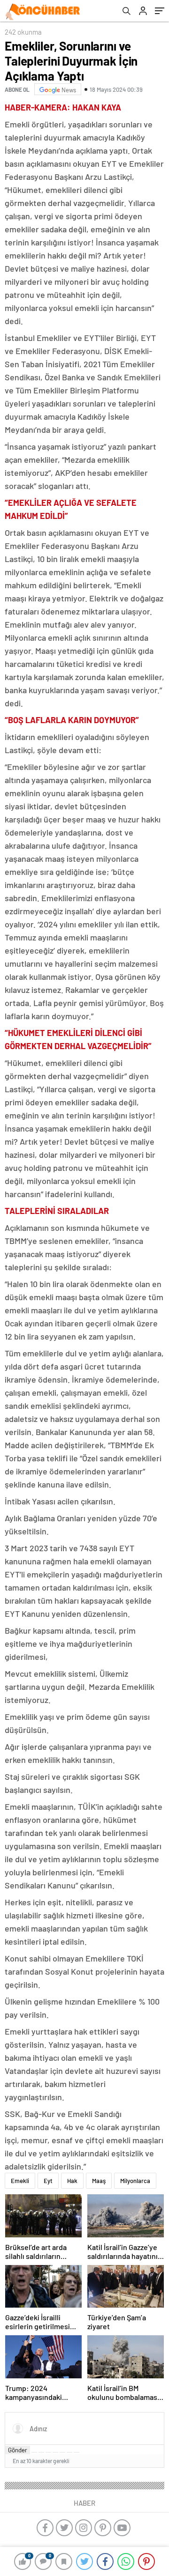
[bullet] (62, 2452)
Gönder (18, 2450)
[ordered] (55, 2452)
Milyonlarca (135, 2181)
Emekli (20, 2181)
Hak (72, 2181)
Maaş (99, 2181)
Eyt (48, 2181)
